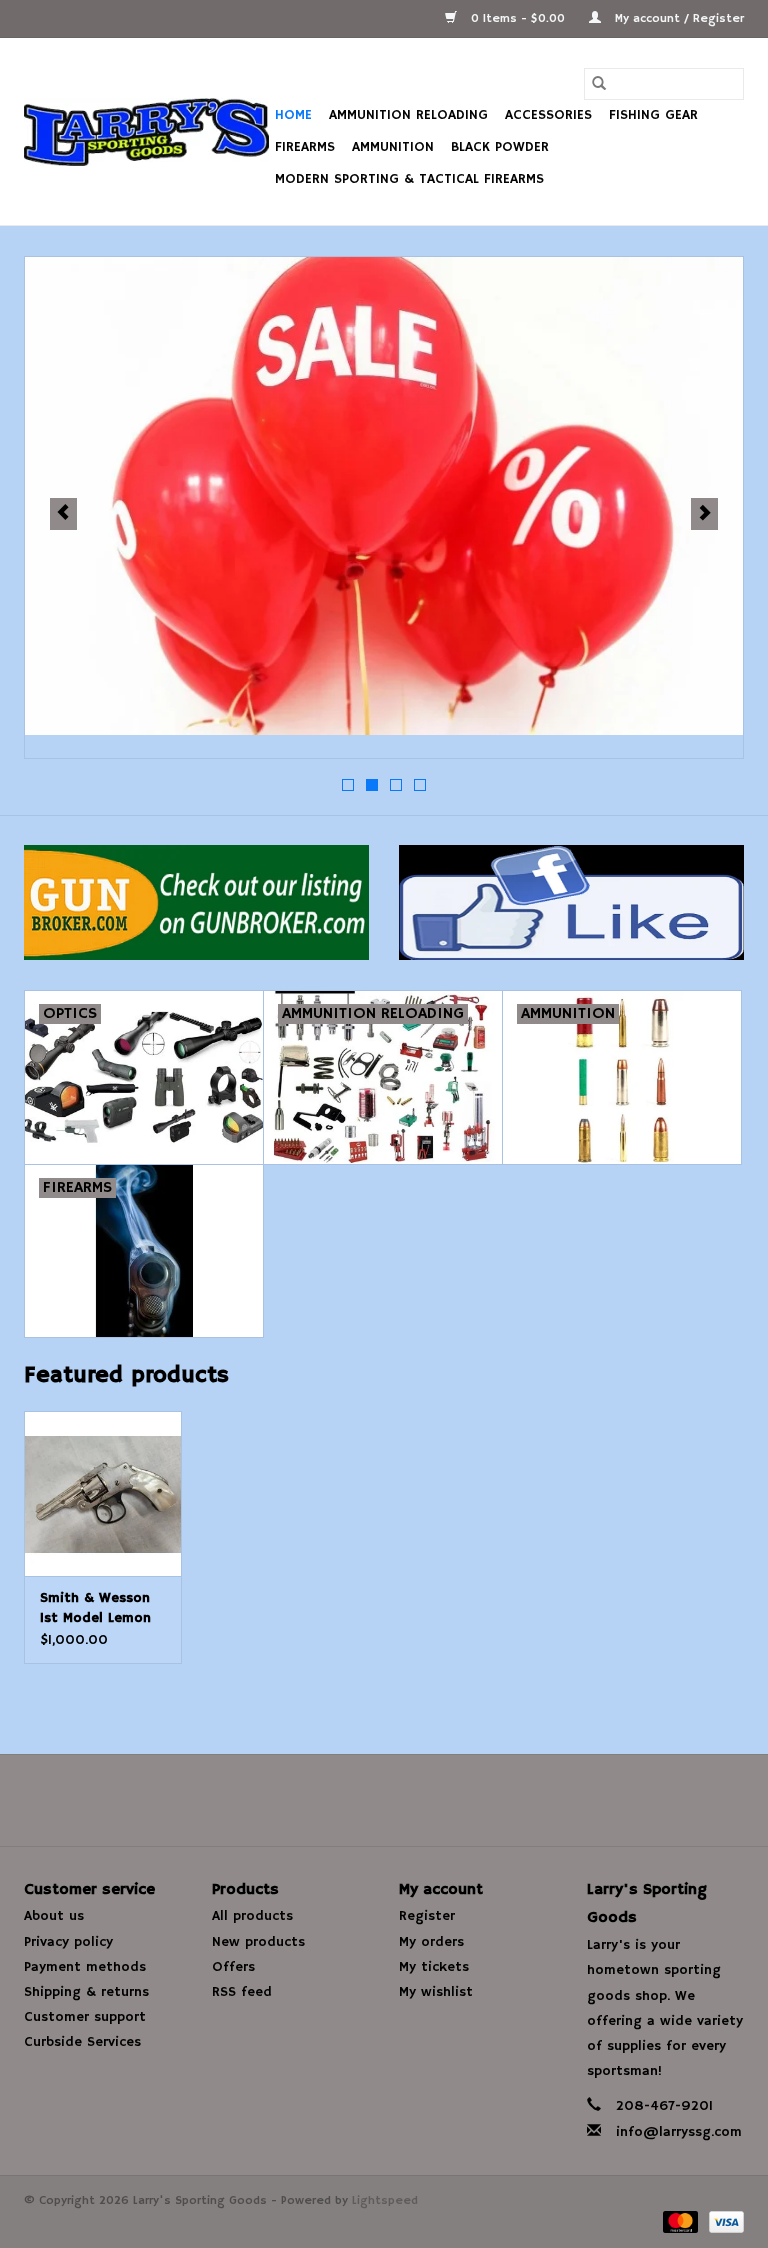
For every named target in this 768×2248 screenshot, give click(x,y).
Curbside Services (82, 2042)
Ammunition (393, 147)
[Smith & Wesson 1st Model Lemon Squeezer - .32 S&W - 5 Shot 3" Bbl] (103, 1493)
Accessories (548, 115)
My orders (431, 1942)
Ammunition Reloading (408, 115)
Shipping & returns (86, 1992)
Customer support (85, 2017)
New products (258, 1942)
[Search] (599, 84)
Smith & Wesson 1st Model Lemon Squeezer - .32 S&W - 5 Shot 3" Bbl (96, 1608)
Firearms (305, 147)
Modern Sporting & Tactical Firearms (409, 179)
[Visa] (723, 2221)
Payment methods (85, 1967)
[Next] (704, 514)
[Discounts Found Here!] (384, 496)
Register (427, 1916)
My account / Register (677, 18)
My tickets (434, 1967)
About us (54, 1916)
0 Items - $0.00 (518, 18)
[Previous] (63, 514)
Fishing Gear (653, 115)
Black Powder (500, 147)
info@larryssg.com (679, 2132)
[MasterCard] (679, 2221)
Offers (233, 1967)
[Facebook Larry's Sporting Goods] (384, 1800)
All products (252, 1916)
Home (293, 115)
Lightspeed (385, 2200)
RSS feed (242, 1992)
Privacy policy (68, 1942)
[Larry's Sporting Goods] (146, 132)
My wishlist (436, 1992)
